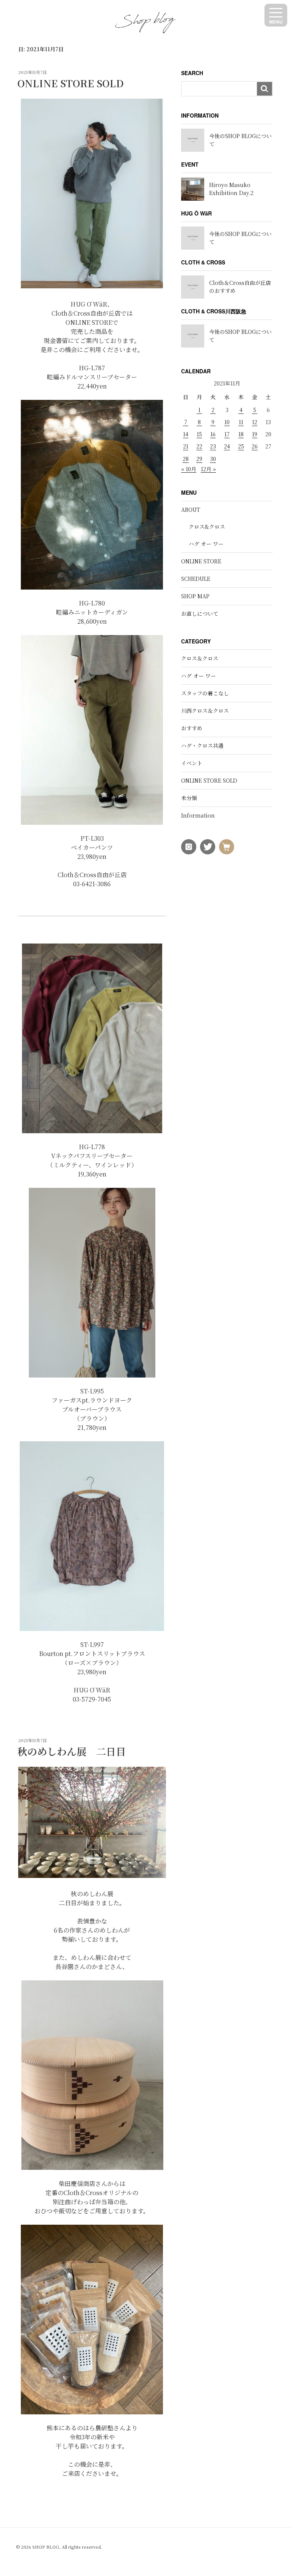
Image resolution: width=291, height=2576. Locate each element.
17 (227, 434)
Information (198, 815)
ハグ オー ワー (206, 544)
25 (241, 446)
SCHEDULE (196, 579)
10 (227, 422)
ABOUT (191, 510)
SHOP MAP (195, 596)
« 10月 (189, 469)
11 (241, 422)
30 (213, 459)
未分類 (189, 798)
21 (186, 446)
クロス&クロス (207, 527)
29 (199, 459)
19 (255, 434)
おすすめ (192, 728)
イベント (192, 763)
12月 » (208, 469)
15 (199, 434)
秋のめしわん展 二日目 (72, 1751)
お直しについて (200, 613)
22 (199, 446)
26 (255, 446)
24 (227, 446)
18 (241, 434)
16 (213, 434)
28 (186, 459)
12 (255, 422)
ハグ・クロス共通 (202, 745)
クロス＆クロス (200, 658)
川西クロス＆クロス (205, 711)
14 (186, 434)
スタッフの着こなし (205, 693)
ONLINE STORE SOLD (70, 83)
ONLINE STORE (201, 561)
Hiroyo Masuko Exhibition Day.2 (231, 189)
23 (213, 446)
